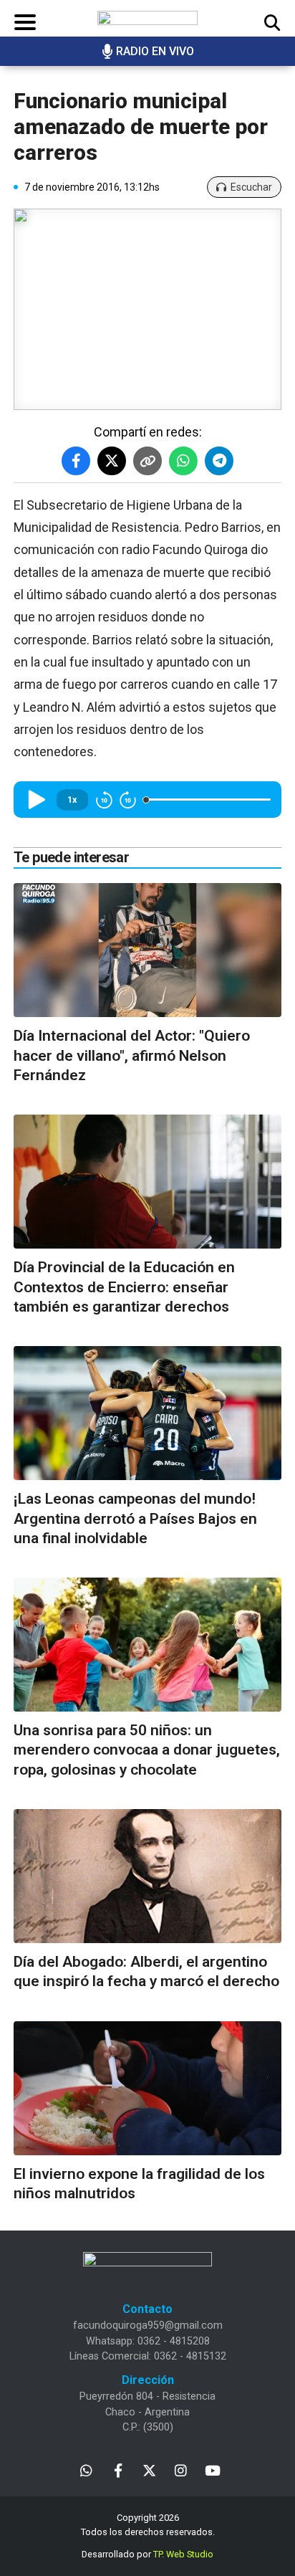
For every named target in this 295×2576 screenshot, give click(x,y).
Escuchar (251, 187)
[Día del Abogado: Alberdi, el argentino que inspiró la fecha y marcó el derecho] (147, 1876)
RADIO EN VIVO (155, 51)
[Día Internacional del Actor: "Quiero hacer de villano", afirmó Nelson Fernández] (147, 950)
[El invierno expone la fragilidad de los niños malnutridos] (147, 2088)
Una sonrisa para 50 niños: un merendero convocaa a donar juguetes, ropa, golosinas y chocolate (147, 1750)
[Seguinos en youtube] (212, 2470)
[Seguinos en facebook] (118, 2470)
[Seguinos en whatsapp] (86, 2470)
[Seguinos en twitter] (149, 2470)
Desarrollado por (147, 2554)
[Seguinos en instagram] (181, 2470)
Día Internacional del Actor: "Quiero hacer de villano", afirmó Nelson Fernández (132, 1055)
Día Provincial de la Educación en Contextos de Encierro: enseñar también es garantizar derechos (124, 1287)
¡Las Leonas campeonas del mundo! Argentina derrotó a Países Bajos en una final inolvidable (135, 1518)
